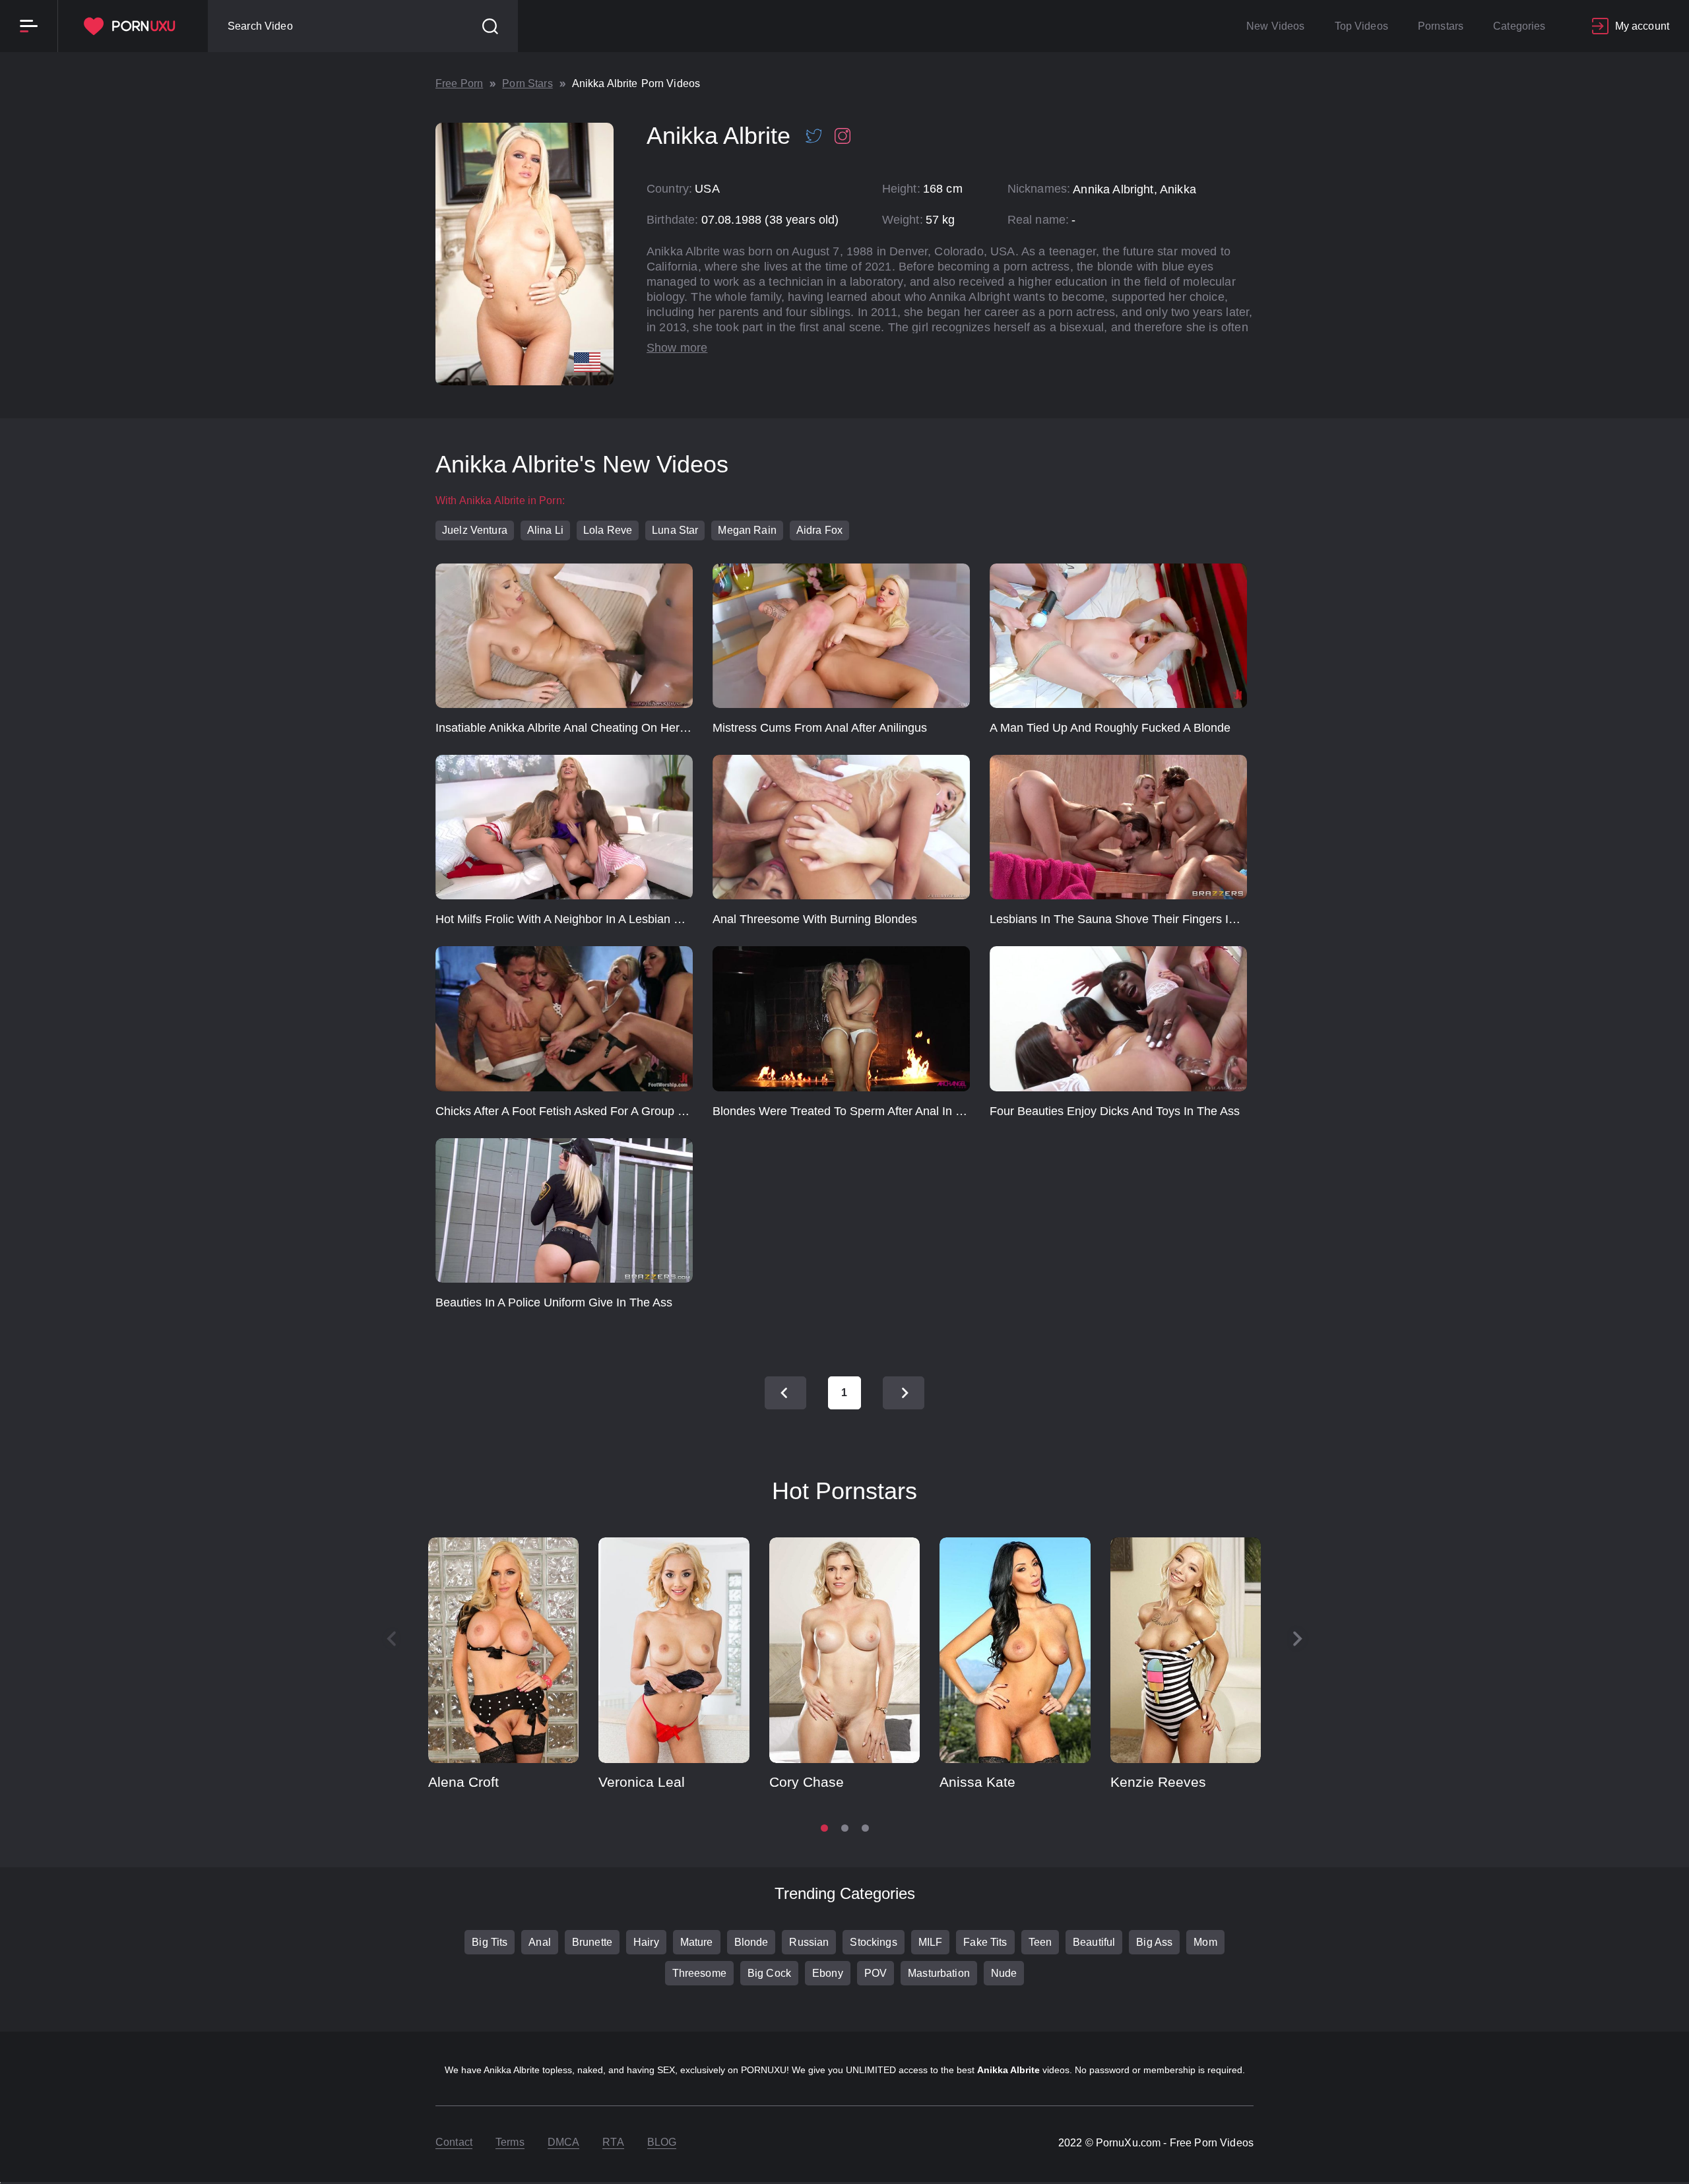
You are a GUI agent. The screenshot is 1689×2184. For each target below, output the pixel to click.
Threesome (699, 1973)
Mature (697, 1942)
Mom (1205, 1942)
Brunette (592, 1942)
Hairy (646, 1942)
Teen (1040, 1942)
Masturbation (939, 1973)
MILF (931, 1942)
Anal (540, 1942)
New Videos (1275, 26)
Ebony (828, 1973)
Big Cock (769, 1973)
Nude (1004, 1973)
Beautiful (1094, 1942)
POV (876, 1973)
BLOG (662, 2142)
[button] (1298, 1639)
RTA (613, 2142)
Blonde (751, 1942)
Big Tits (490, 1942)
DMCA (564, 2142)
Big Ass (1154, 1942)
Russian (809, 1942)
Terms (510, 2142)
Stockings (873, 1942)
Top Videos (1361, 26)
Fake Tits (985, 1942)
